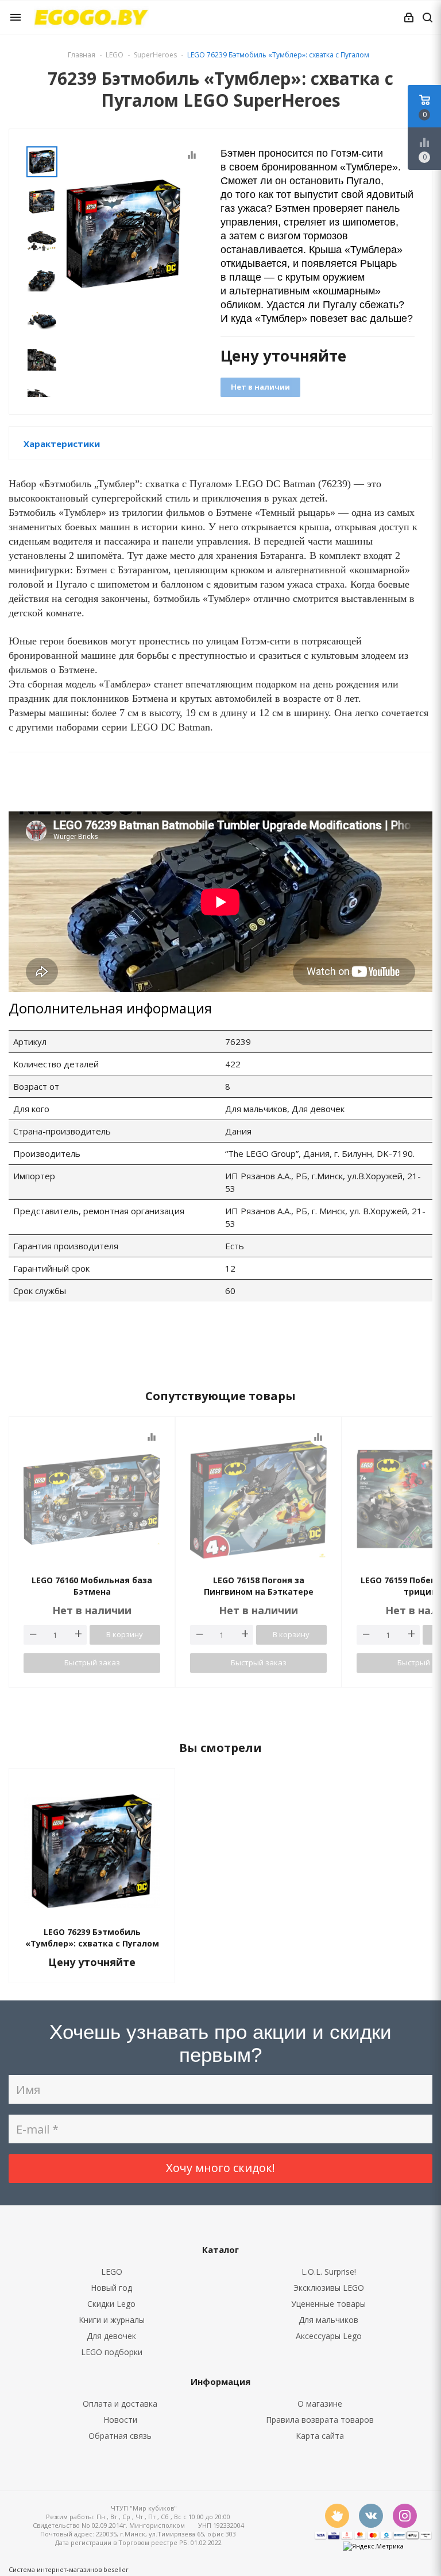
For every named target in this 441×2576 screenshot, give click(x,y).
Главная (82, 55)
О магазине (320, 2404)
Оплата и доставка (120, 2404)
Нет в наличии (260, 387)
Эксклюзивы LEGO (329, 2288)
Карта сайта (320, 2436)
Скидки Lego (111, 2304)
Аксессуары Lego (329, 2336)
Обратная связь (120, 2436)
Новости (120, 2420)
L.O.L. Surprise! (329, 2272)
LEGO (112, 2272)
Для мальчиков (328, 2320)
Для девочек (111, 2336)
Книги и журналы (112, 2320)
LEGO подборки (112, 2352)
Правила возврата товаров (320, 2420)
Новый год (111, 2288)
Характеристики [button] (62, 444)
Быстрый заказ (92, 1662)
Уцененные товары (328, 2304)
